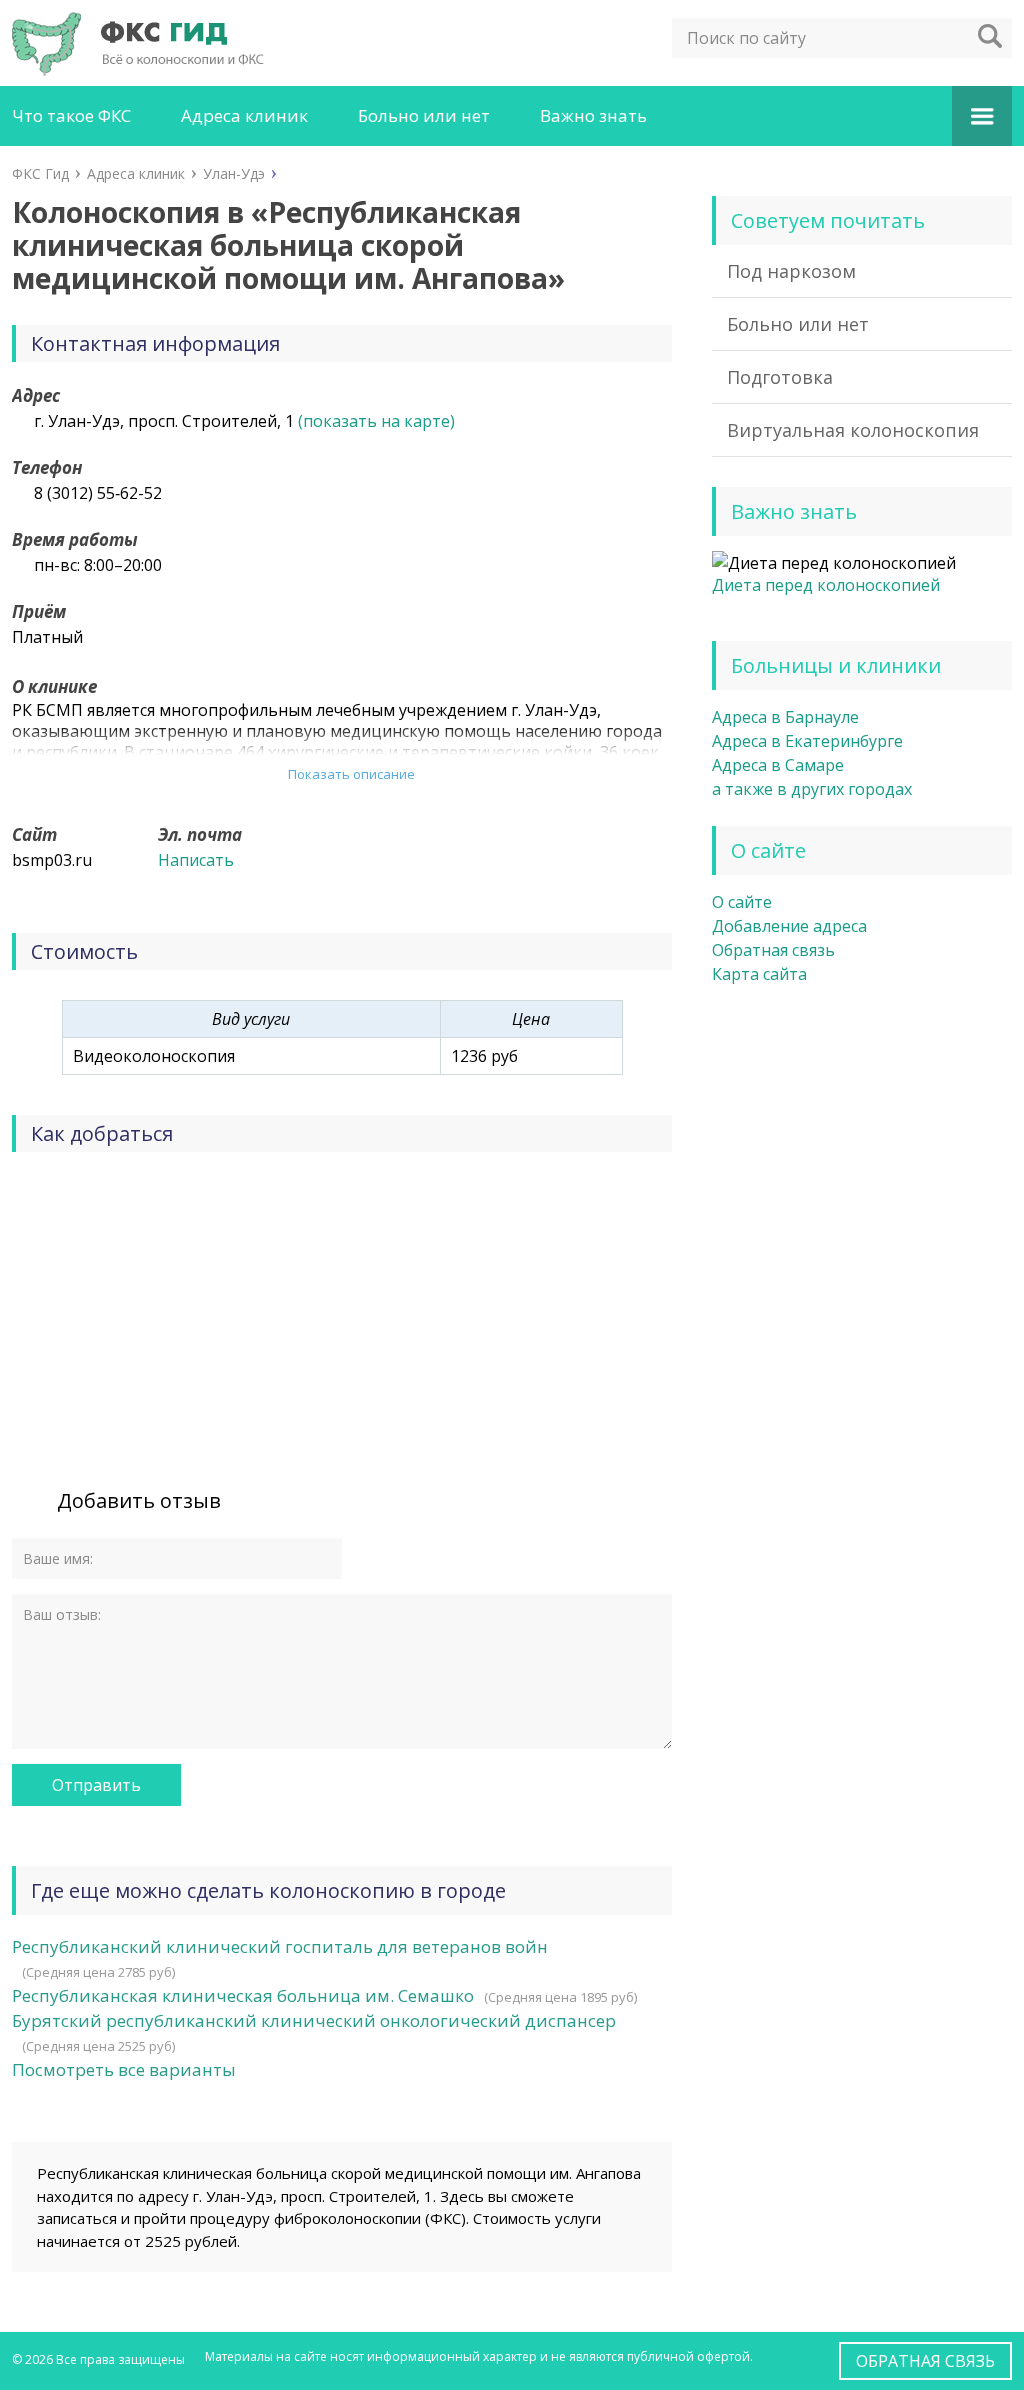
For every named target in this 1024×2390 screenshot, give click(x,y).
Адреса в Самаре (778, 765)
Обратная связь (773, 950)
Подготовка (780, 377)
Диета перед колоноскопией (826, 585)
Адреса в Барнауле (785, 717)
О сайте (742, 902)
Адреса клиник (244, 115)
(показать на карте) (376, 421)
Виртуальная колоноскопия (853, 430)
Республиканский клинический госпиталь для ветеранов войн (280, 1946)
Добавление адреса (789, 926)
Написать (196, 860)
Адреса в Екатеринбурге (807, 741)
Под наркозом (791, 271)
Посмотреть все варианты (124, 2069)
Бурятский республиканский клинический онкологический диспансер (314, 2020)
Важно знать (593, 115)
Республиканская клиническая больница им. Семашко (243, 1995)
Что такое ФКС (71, 115)
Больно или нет (424, 115)
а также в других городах (812, 789)
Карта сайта (759, 974)
